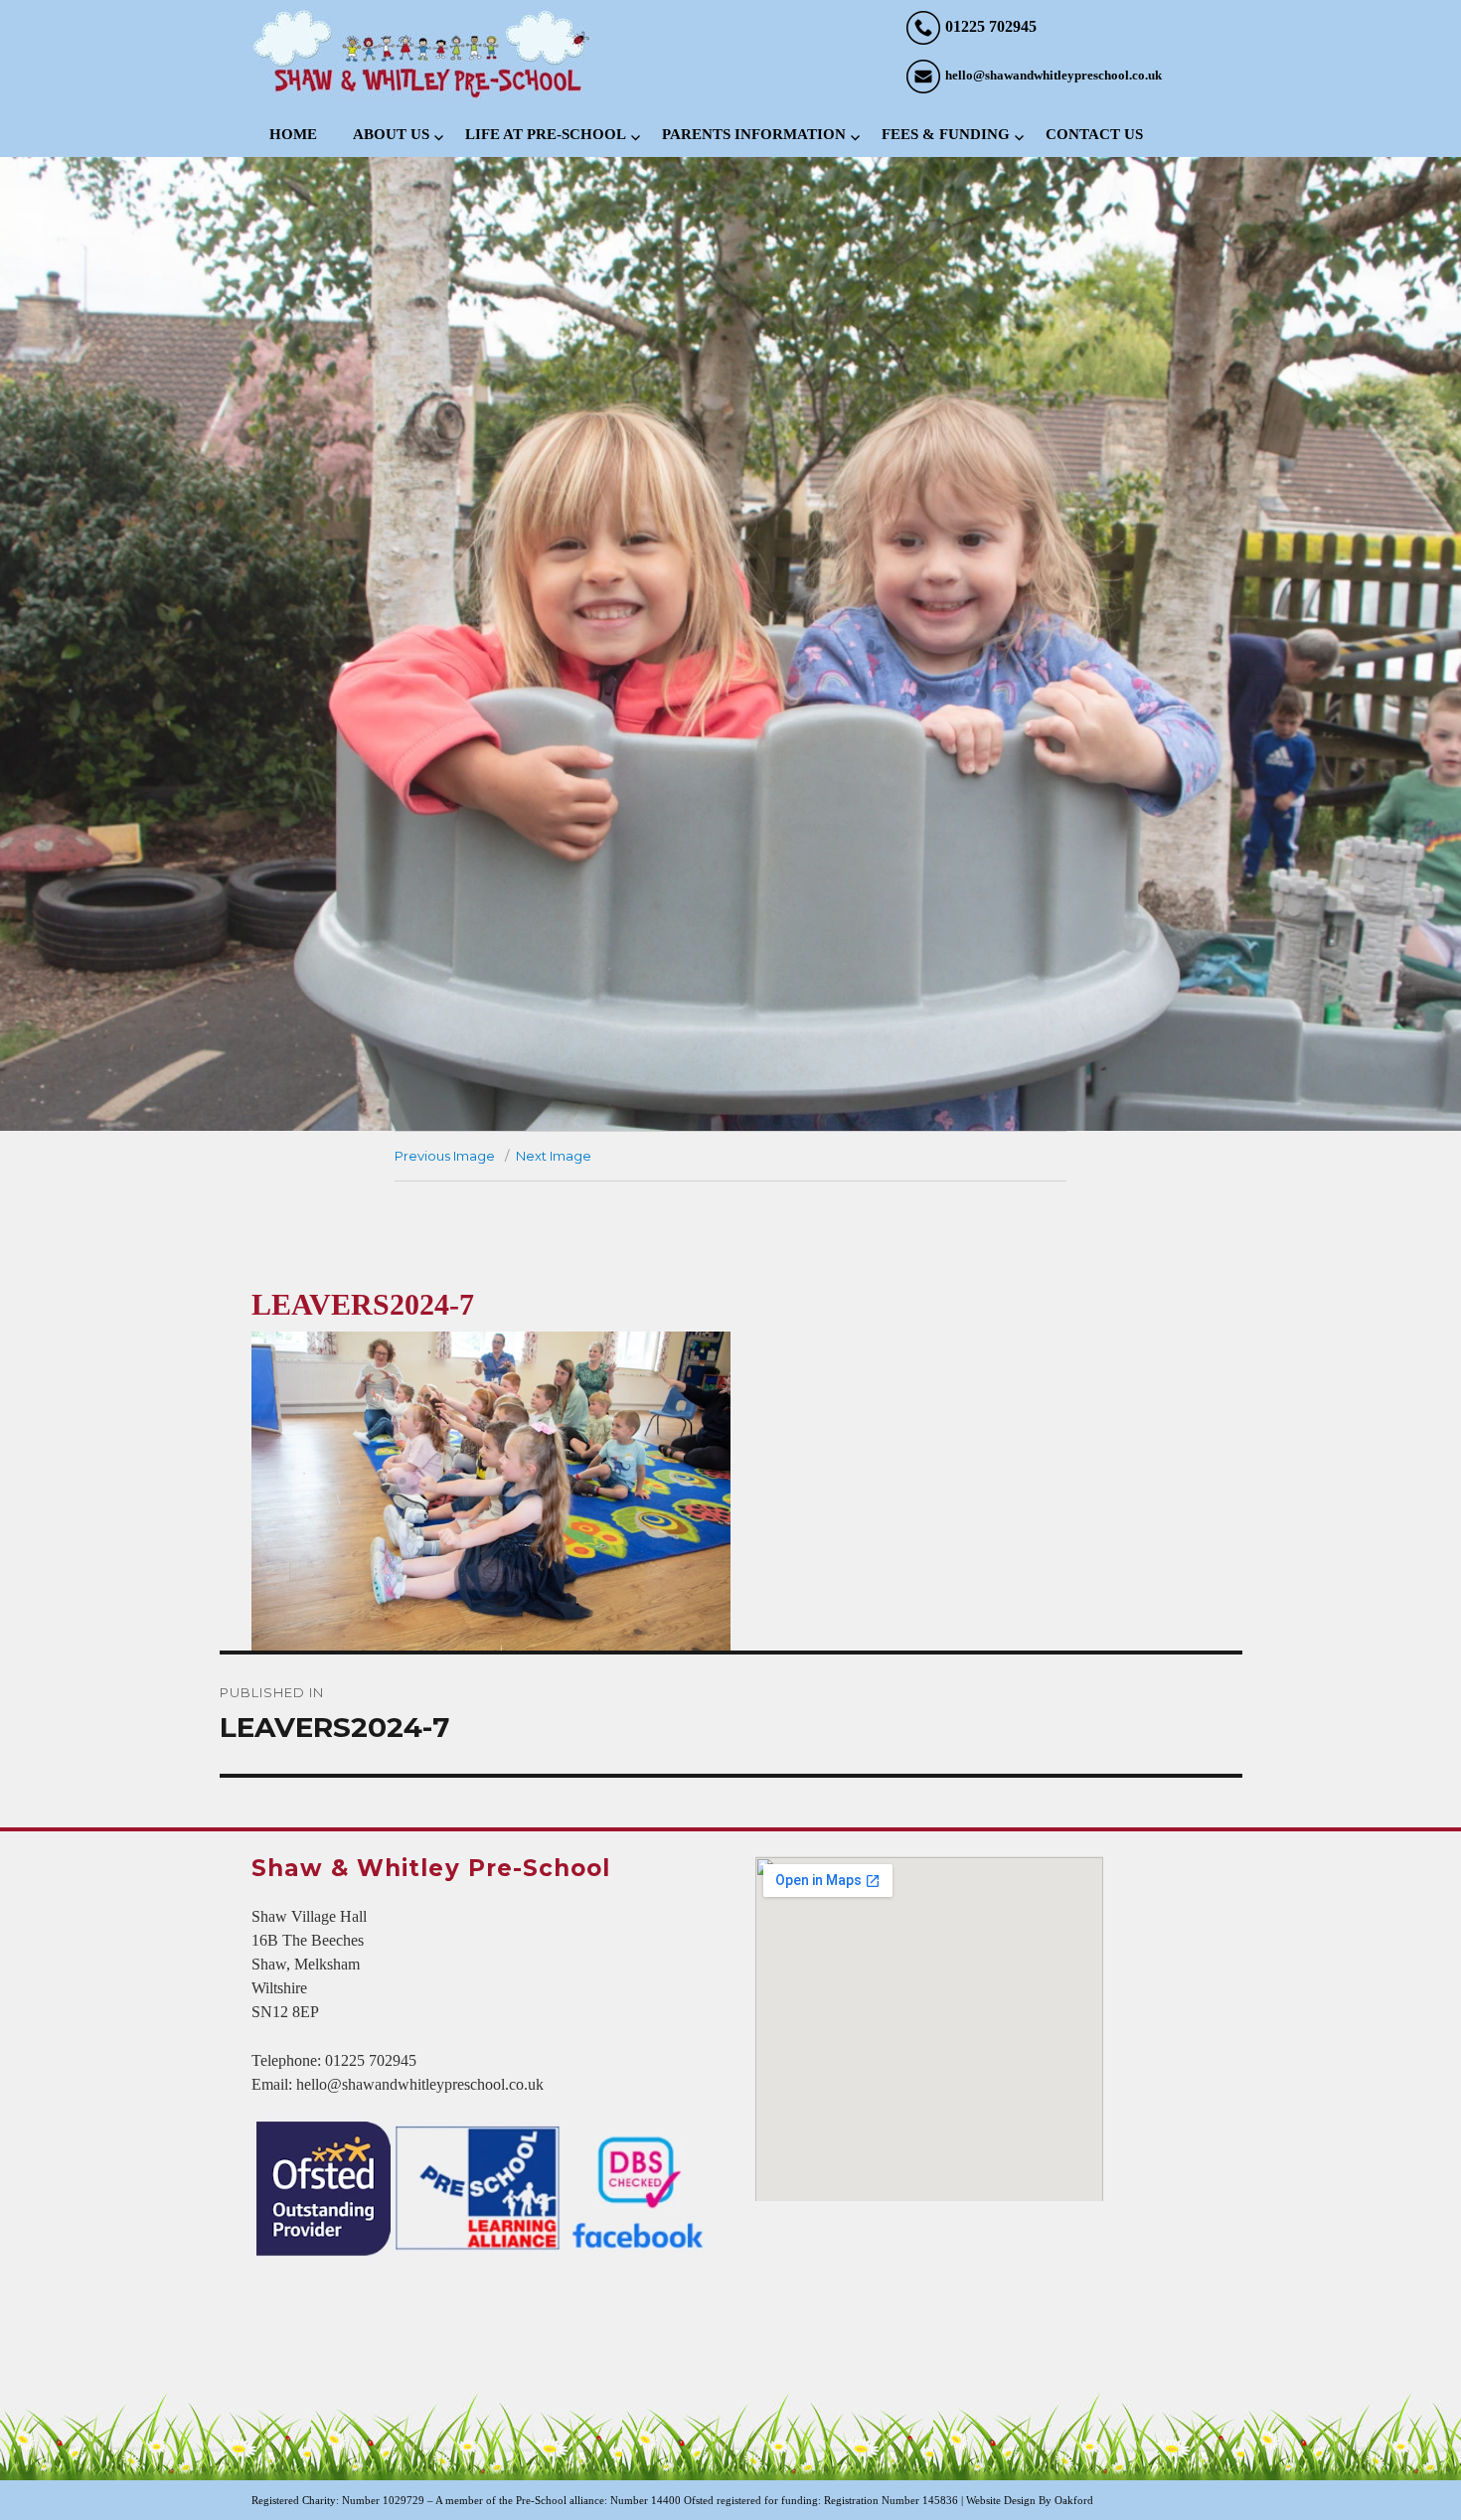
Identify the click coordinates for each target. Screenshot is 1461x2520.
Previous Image (445, 1156)
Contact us (1094, 134)
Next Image (554, 1156)
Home (293, 134)
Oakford (1074, 2500)
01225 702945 (991, 26)
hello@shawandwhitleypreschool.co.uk (1054, 75)
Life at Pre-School (546, 134)
